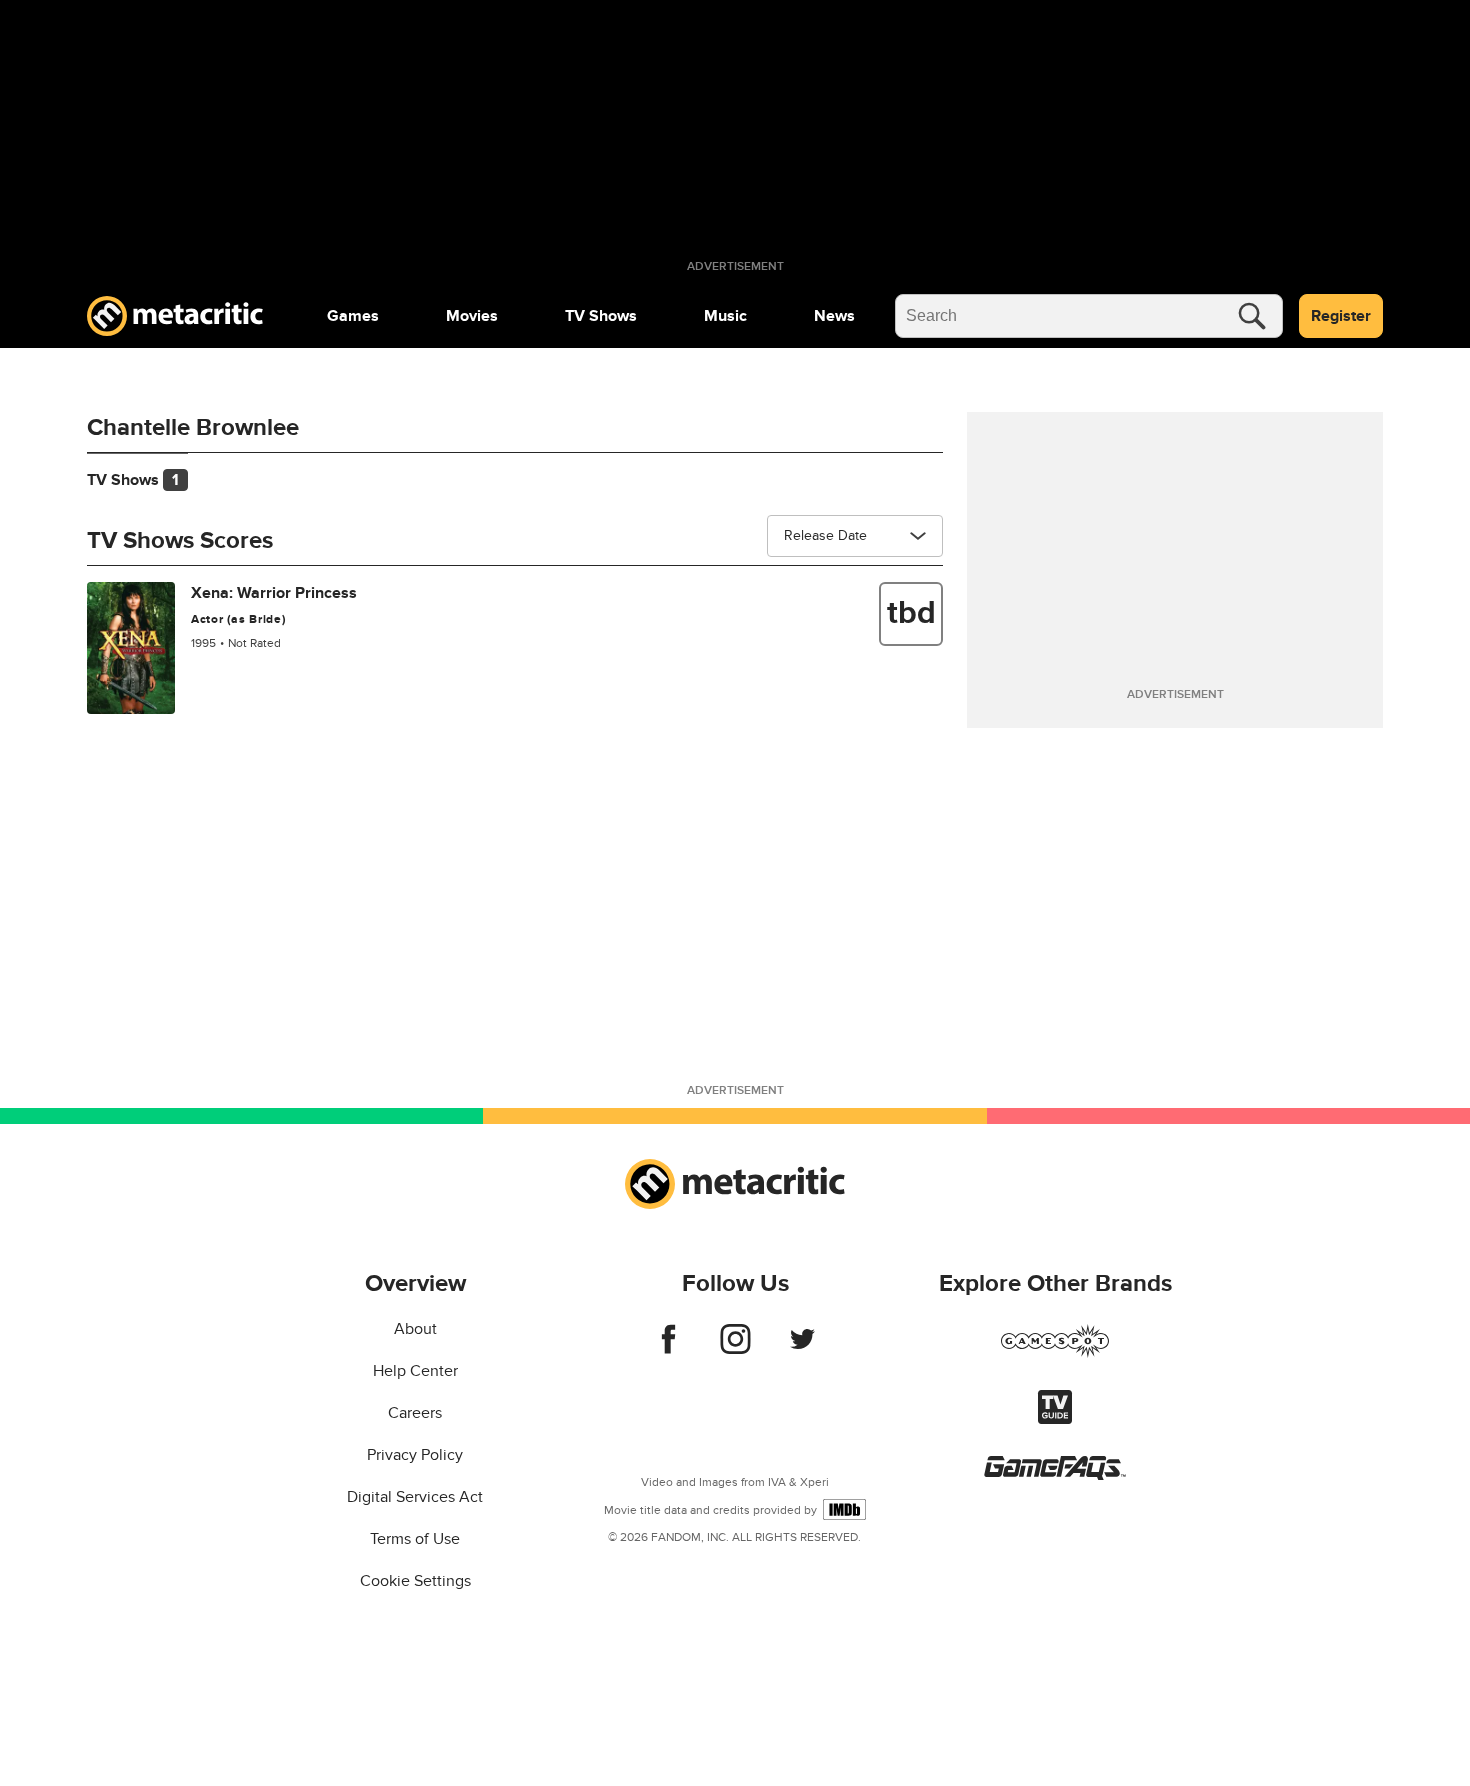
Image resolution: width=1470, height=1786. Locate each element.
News (834, 316)
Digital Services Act (415, 1497)
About (415, 1329)
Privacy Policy (415, 1455)
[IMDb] (844, 1509)
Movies (472, 316)
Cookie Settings (415, 1581)
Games (353, 316)
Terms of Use (415, 1539)
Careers (415, 1413)
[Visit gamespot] (1055, 1353)
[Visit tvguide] (1055, 1419)
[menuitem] (353, 316)
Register (1341, 316)
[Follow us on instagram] (735, 1349)
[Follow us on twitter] (802, 1349)
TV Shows (601, 316)
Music (725, 316)
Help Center (415, 1371)
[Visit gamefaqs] (1055, 1475)
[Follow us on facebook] (668, 1349)
